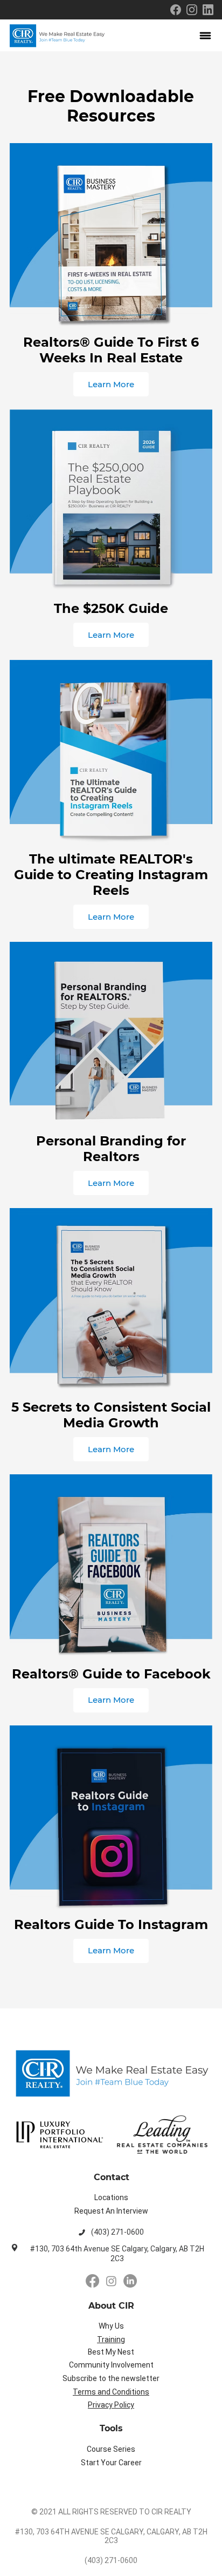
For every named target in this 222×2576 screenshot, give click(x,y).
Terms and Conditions (111, 2392)
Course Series (111, 2449)
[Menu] (206, 36)
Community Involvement (111, 2365)
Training (111, 2339)
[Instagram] (111, 2281)
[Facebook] (92, 2281)
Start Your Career (111, 2463)
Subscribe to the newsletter (111, 2378)
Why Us (111, 2326)
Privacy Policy (111, 2405)
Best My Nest (111, 2352)
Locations (111, 2197)
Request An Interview (111, 2211)
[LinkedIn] (130, 2281)
